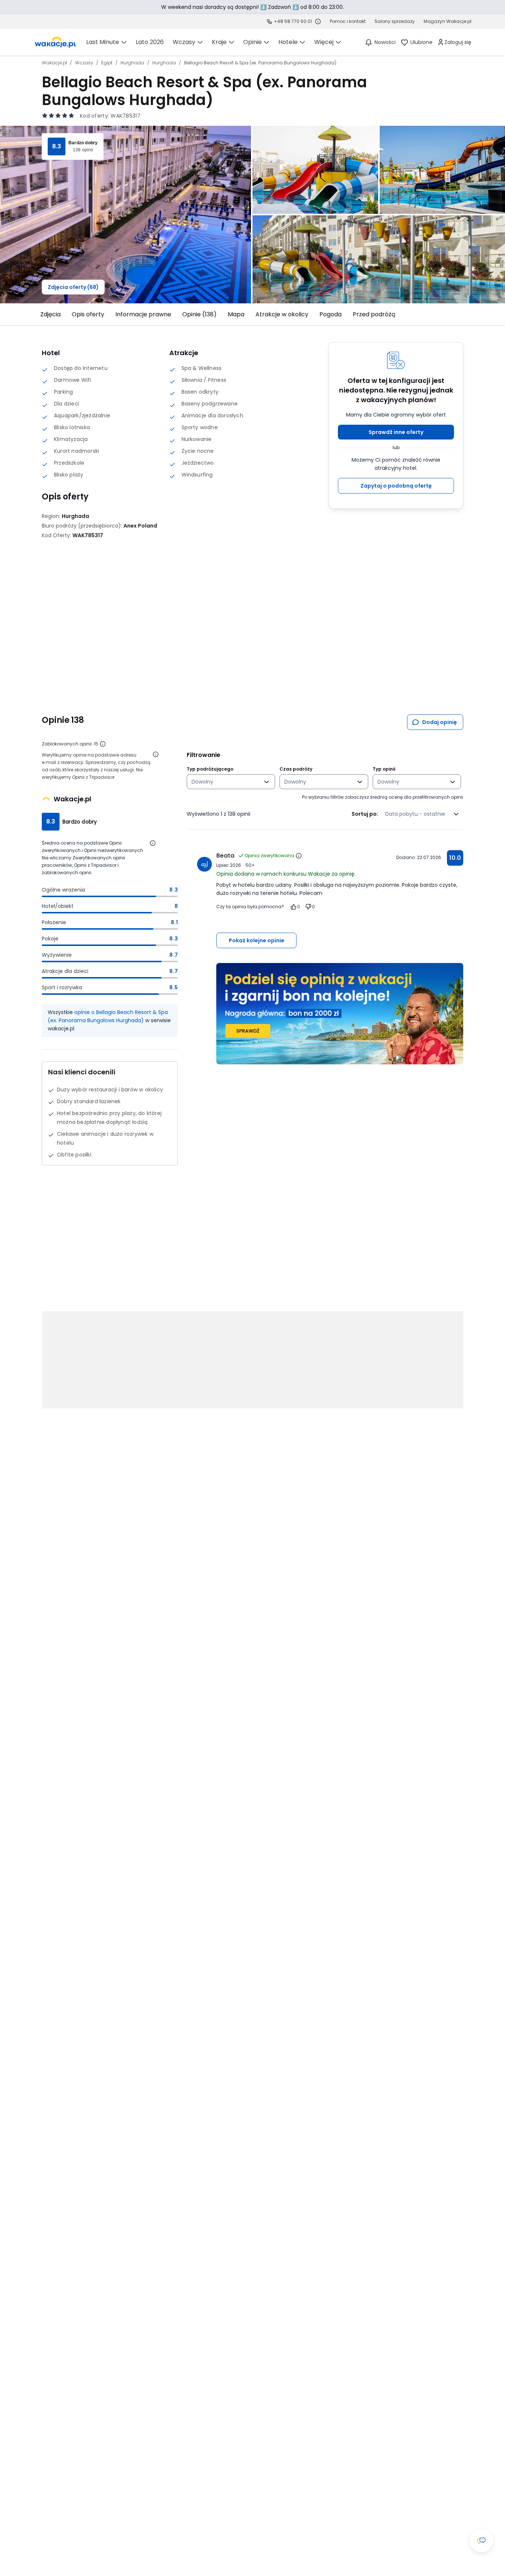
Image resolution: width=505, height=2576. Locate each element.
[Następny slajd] (468, 314)
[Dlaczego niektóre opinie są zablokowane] (103, 744)
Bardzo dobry (83, 143)
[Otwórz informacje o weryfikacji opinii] (156, 754)
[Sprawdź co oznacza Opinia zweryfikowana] (299, 856)
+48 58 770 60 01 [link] (293, 21)
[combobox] (226, 782)
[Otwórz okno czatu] (481, 2540)
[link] (55, 42)
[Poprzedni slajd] (37, 314)
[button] (396, 432)
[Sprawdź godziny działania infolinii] (318, 21)
